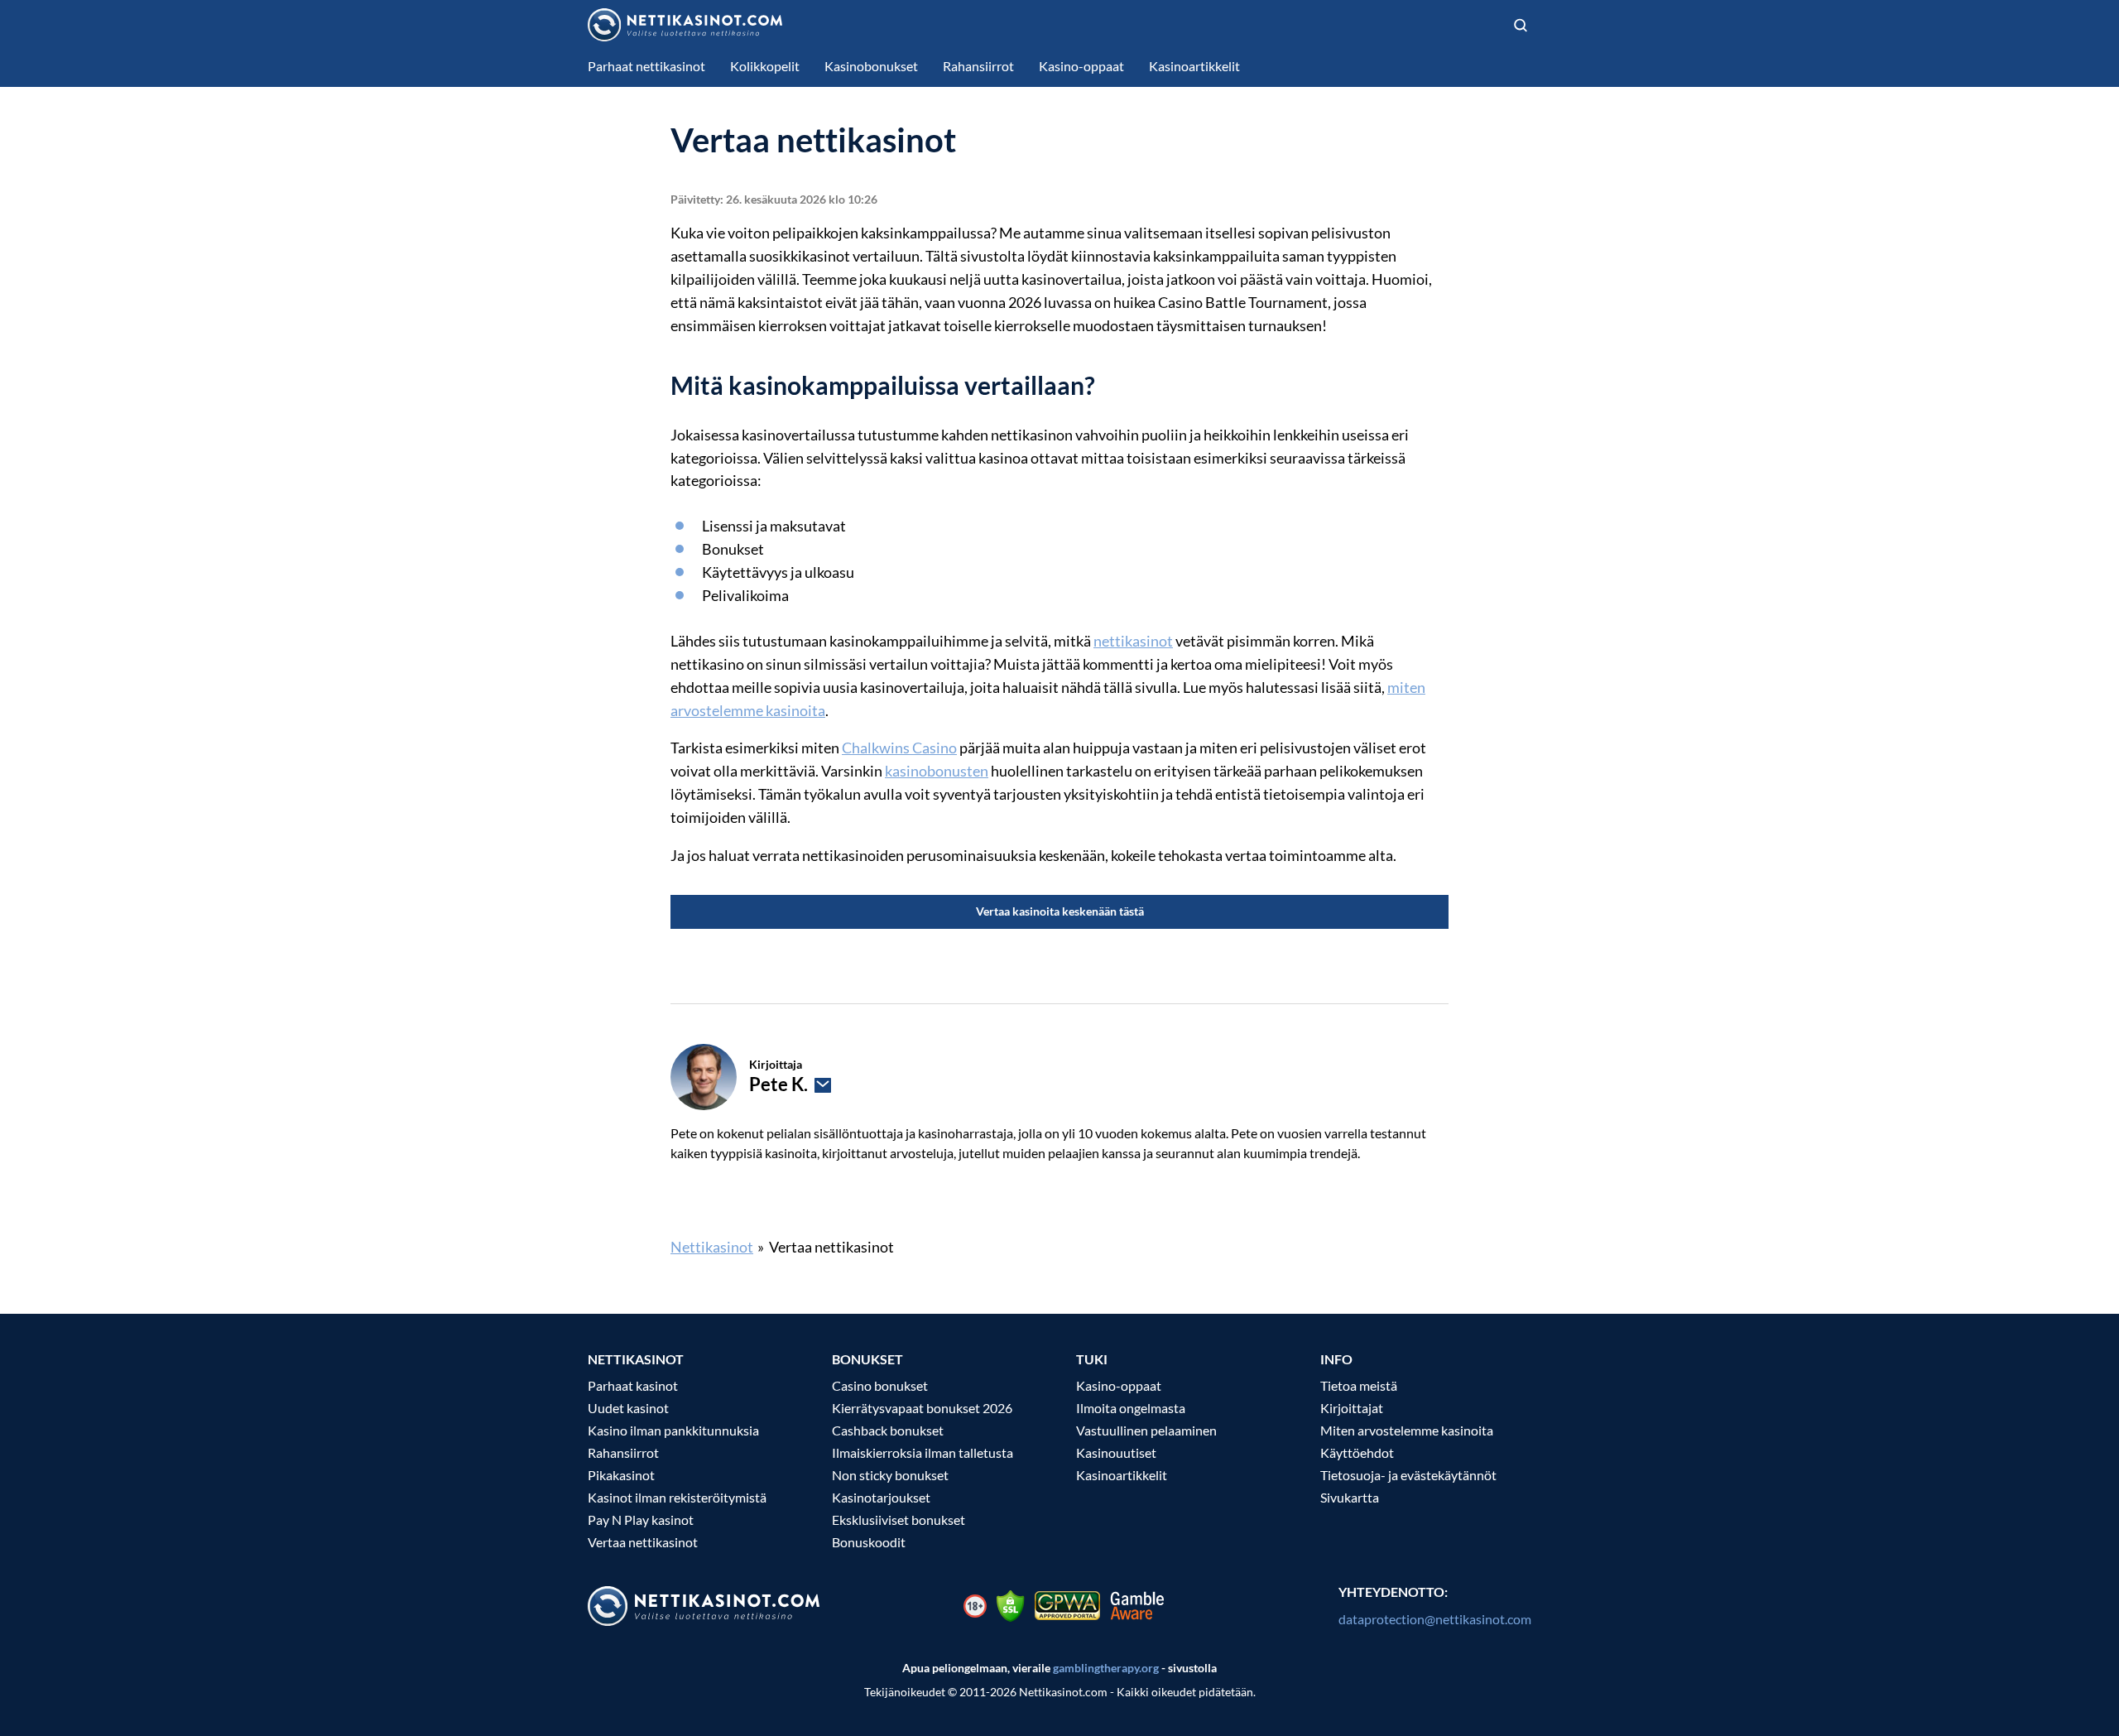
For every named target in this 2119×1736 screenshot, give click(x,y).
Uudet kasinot (628, 1408)
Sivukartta (1350, 1497)
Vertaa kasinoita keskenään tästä (1060, 911)
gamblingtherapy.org (1106, 1668)
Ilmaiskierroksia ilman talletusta (923, 1452)
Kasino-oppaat (1119, 1385)
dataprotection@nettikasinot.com (1435, 1619)
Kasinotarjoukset (881, 1497)
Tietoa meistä (1359, 1385)
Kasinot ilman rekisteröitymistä (677, 1497)
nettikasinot (1133, 641)
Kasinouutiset (1116, 1452)
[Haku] (1521, 25)
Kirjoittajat (1352, 1408)
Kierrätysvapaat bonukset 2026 (922, 1408)
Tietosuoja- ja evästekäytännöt (1408, 1475)
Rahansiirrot (623, 1452)
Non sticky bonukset (890, 1475)
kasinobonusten (937, 771)
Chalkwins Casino (899, 748)
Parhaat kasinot (633, 1385)
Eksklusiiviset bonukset (899, 1520)
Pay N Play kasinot (641, 1520)
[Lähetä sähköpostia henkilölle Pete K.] (823, 1085)
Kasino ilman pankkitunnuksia (673, 1430)
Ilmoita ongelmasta (1131, 1408)
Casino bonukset (880, 1385)
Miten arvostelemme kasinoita (1407, 1430)
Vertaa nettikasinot (643, 1542)
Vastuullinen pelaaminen (1146, 1430)
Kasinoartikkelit (1122, 1475)
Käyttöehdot (1357, 1452)
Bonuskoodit (869, 1542)
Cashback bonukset (888, 1430)
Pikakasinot (621, 1475)
